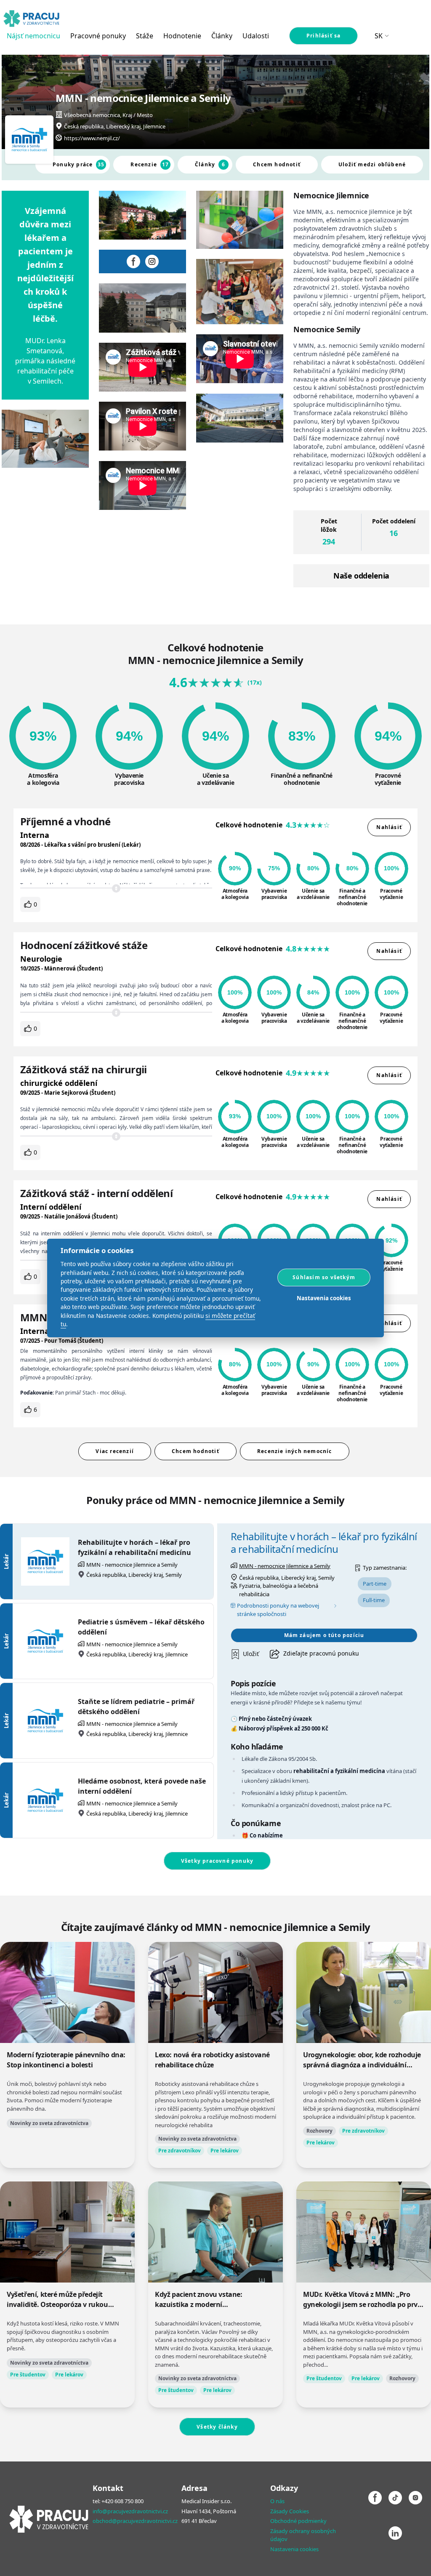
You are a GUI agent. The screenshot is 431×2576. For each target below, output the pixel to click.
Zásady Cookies (290, 2511)
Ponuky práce (79, 164)
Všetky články (217, 2427)
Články (222, 36)
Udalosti (256, 36)
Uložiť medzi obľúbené (372, 164)
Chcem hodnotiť (277, 164)
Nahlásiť (389, 827)
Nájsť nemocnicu (33, 36)
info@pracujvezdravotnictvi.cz (130, 2511)
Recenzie (150, 164)
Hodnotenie (182, 36)
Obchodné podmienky (298, 2521)
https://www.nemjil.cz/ (92, 138)
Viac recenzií (115, 1451)
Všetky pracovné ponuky (217, 1861)
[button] (245, 1654)
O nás (277, 2501)
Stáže (145, 36)
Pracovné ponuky (98, 36)
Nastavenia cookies (294, 2549)
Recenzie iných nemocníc (295, 1451)
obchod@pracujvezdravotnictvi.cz (135, 2521)
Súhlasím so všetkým (324, 1277)
